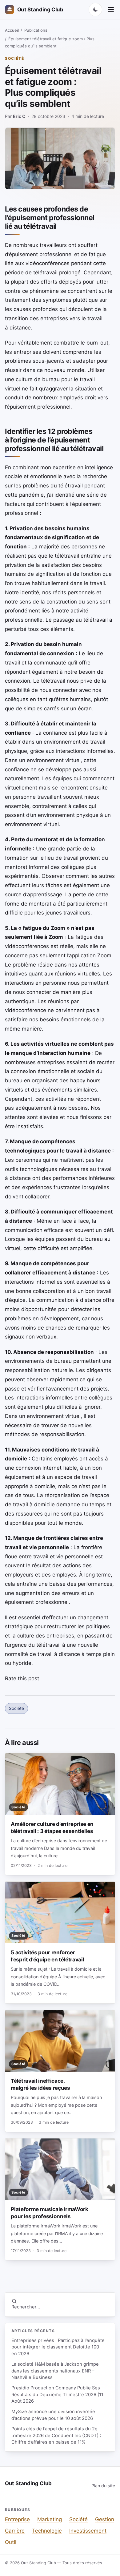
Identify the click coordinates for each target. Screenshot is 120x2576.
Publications (36, 30)
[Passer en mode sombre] (95, 10)
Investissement (88, 2531)
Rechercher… (26, 2307)
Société (15, 58)
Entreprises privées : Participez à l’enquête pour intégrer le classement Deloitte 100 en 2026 (58, 2347)
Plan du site (103, 2486)
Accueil (12, 30)
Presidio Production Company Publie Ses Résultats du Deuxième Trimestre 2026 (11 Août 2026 (57, 2394)
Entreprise (17, 2519)
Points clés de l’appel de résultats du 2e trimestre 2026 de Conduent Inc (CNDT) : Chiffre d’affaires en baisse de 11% (56, 2435)
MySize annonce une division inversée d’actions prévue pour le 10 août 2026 (53, 2415)
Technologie (47, 2531)
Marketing (50, 2519)
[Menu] (111, 10)
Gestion (105, 2519)
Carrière (15, 2531)
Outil (11, 2542)
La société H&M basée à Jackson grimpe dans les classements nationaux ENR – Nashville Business (55, 2371)
